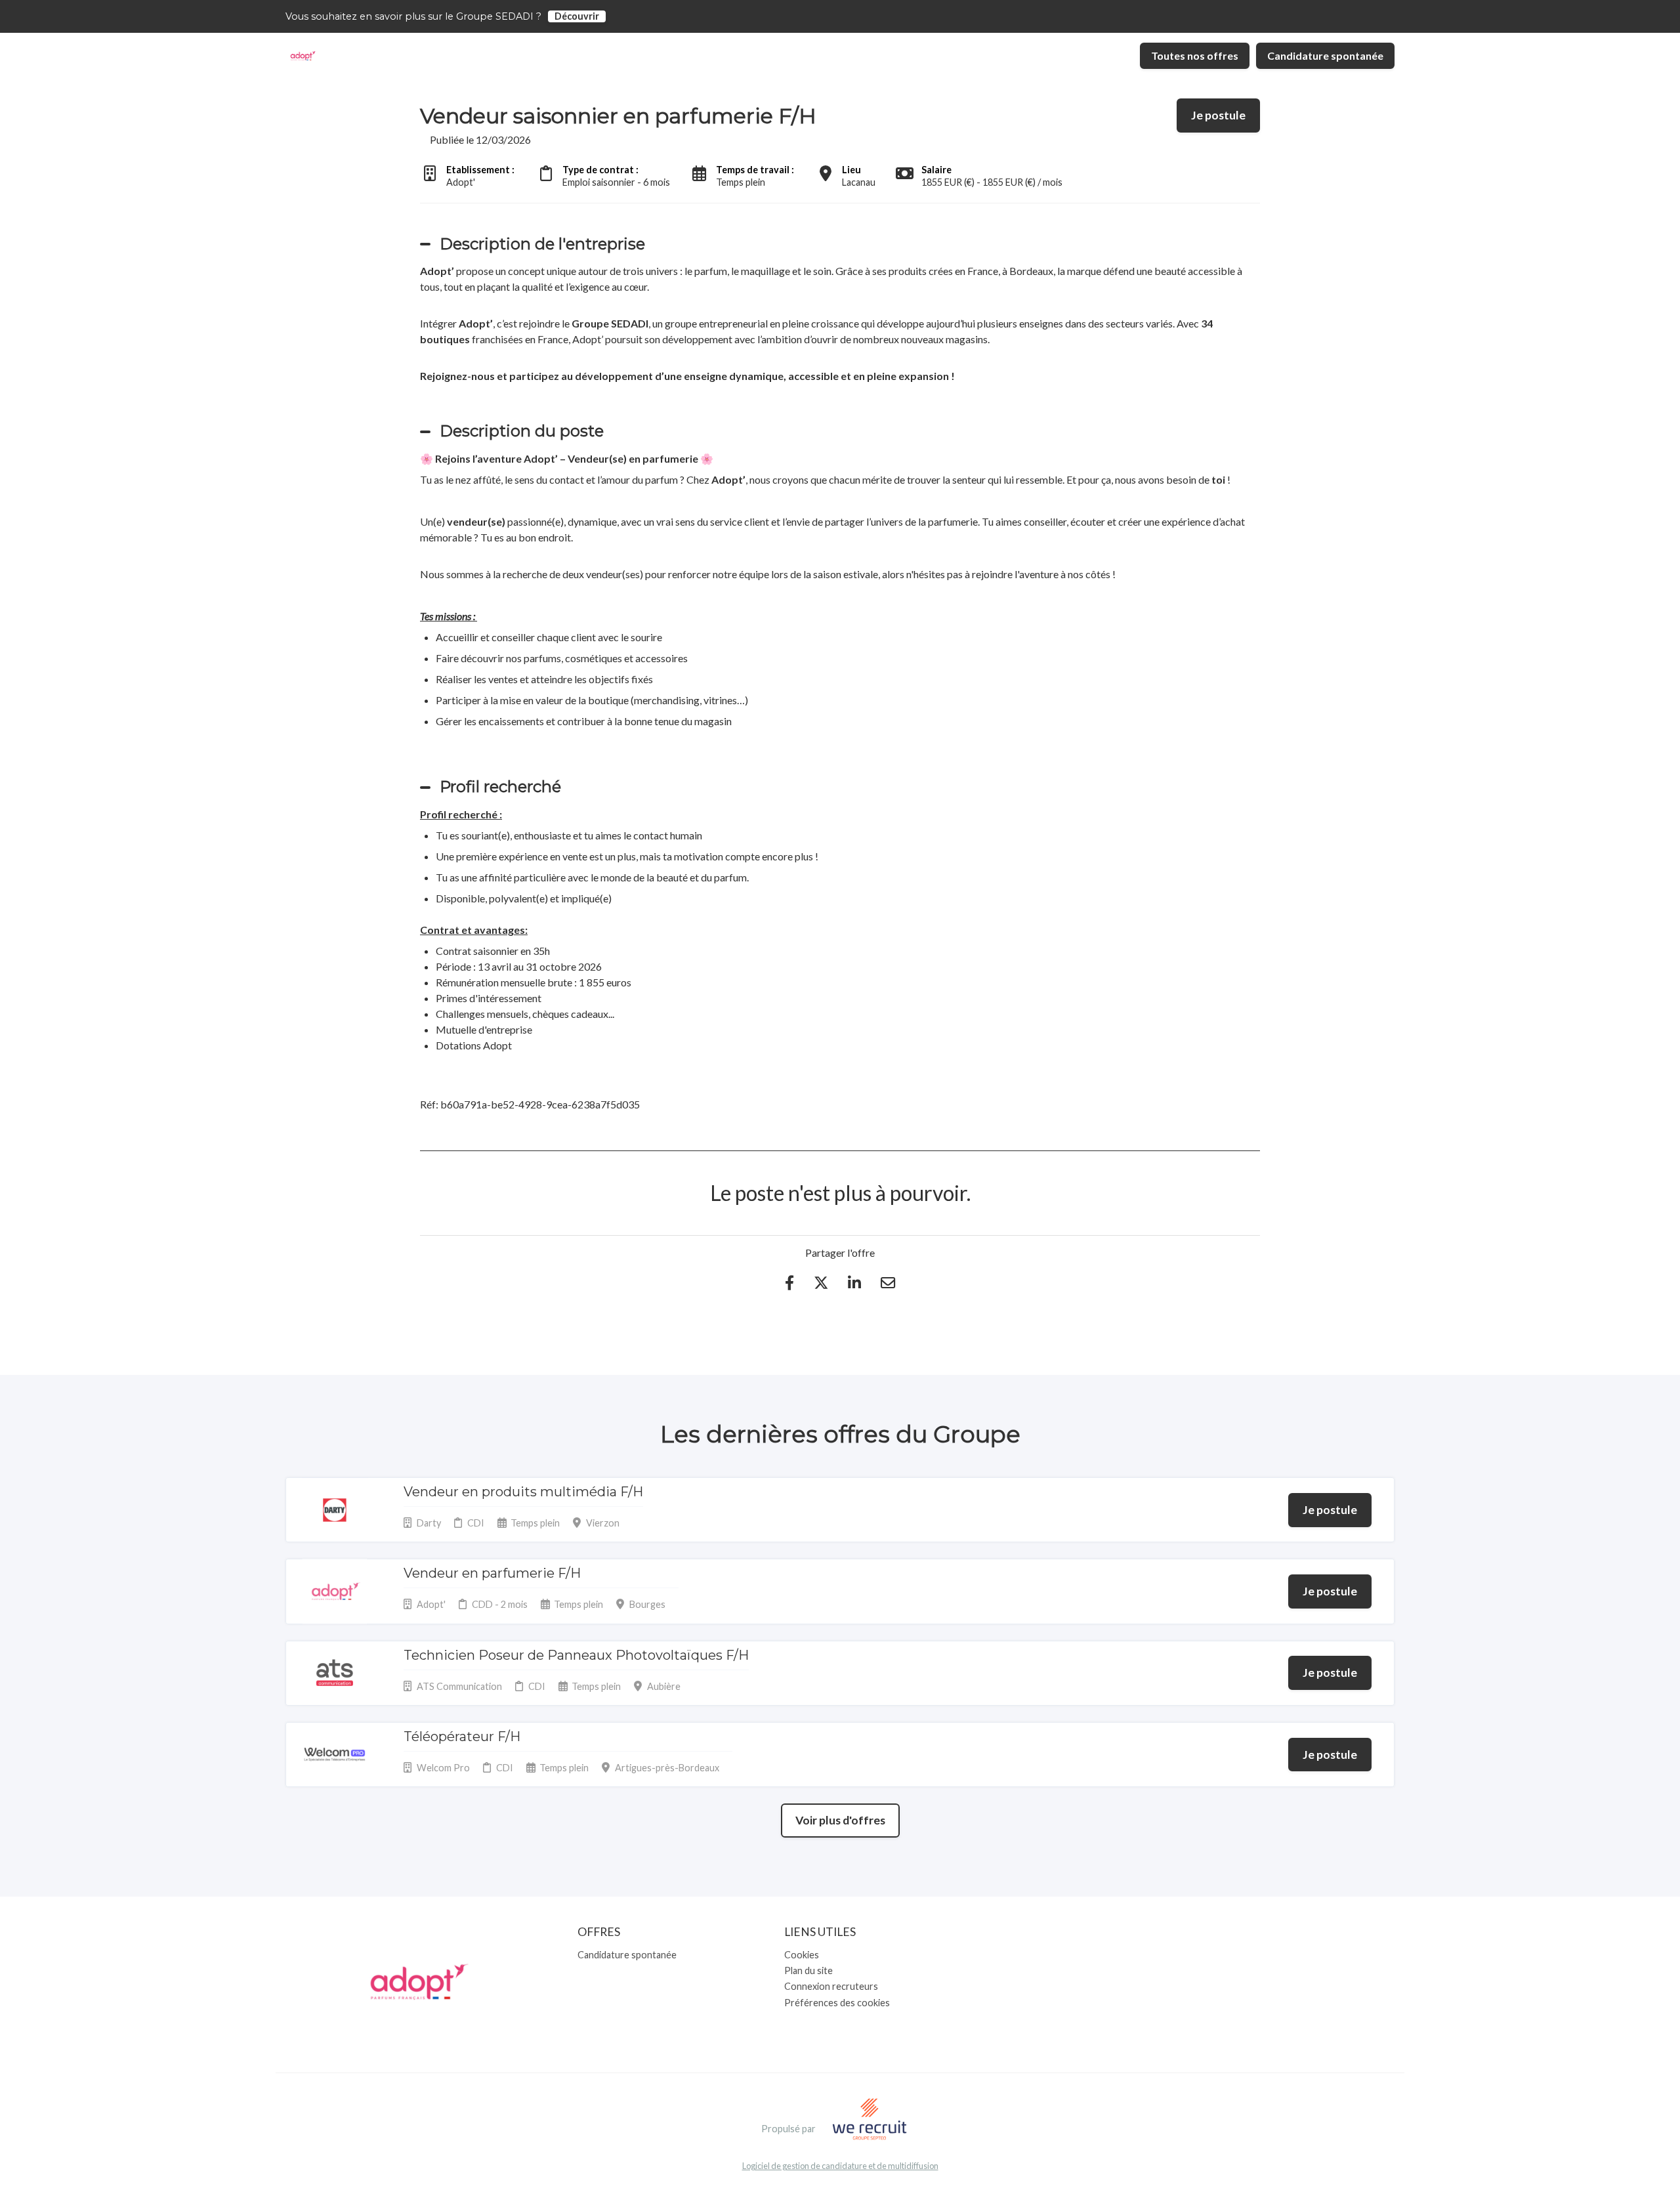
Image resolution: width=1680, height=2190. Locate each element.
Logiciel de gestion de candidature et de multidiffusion (840, 2166)
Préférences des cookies (837, 2003)
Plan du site (808, 1970)
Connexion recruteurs (831, 1986)
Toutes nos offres (1195, 55)
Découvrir (577, 16)
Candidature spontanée (1325, 55)
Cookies (802, 1955)
